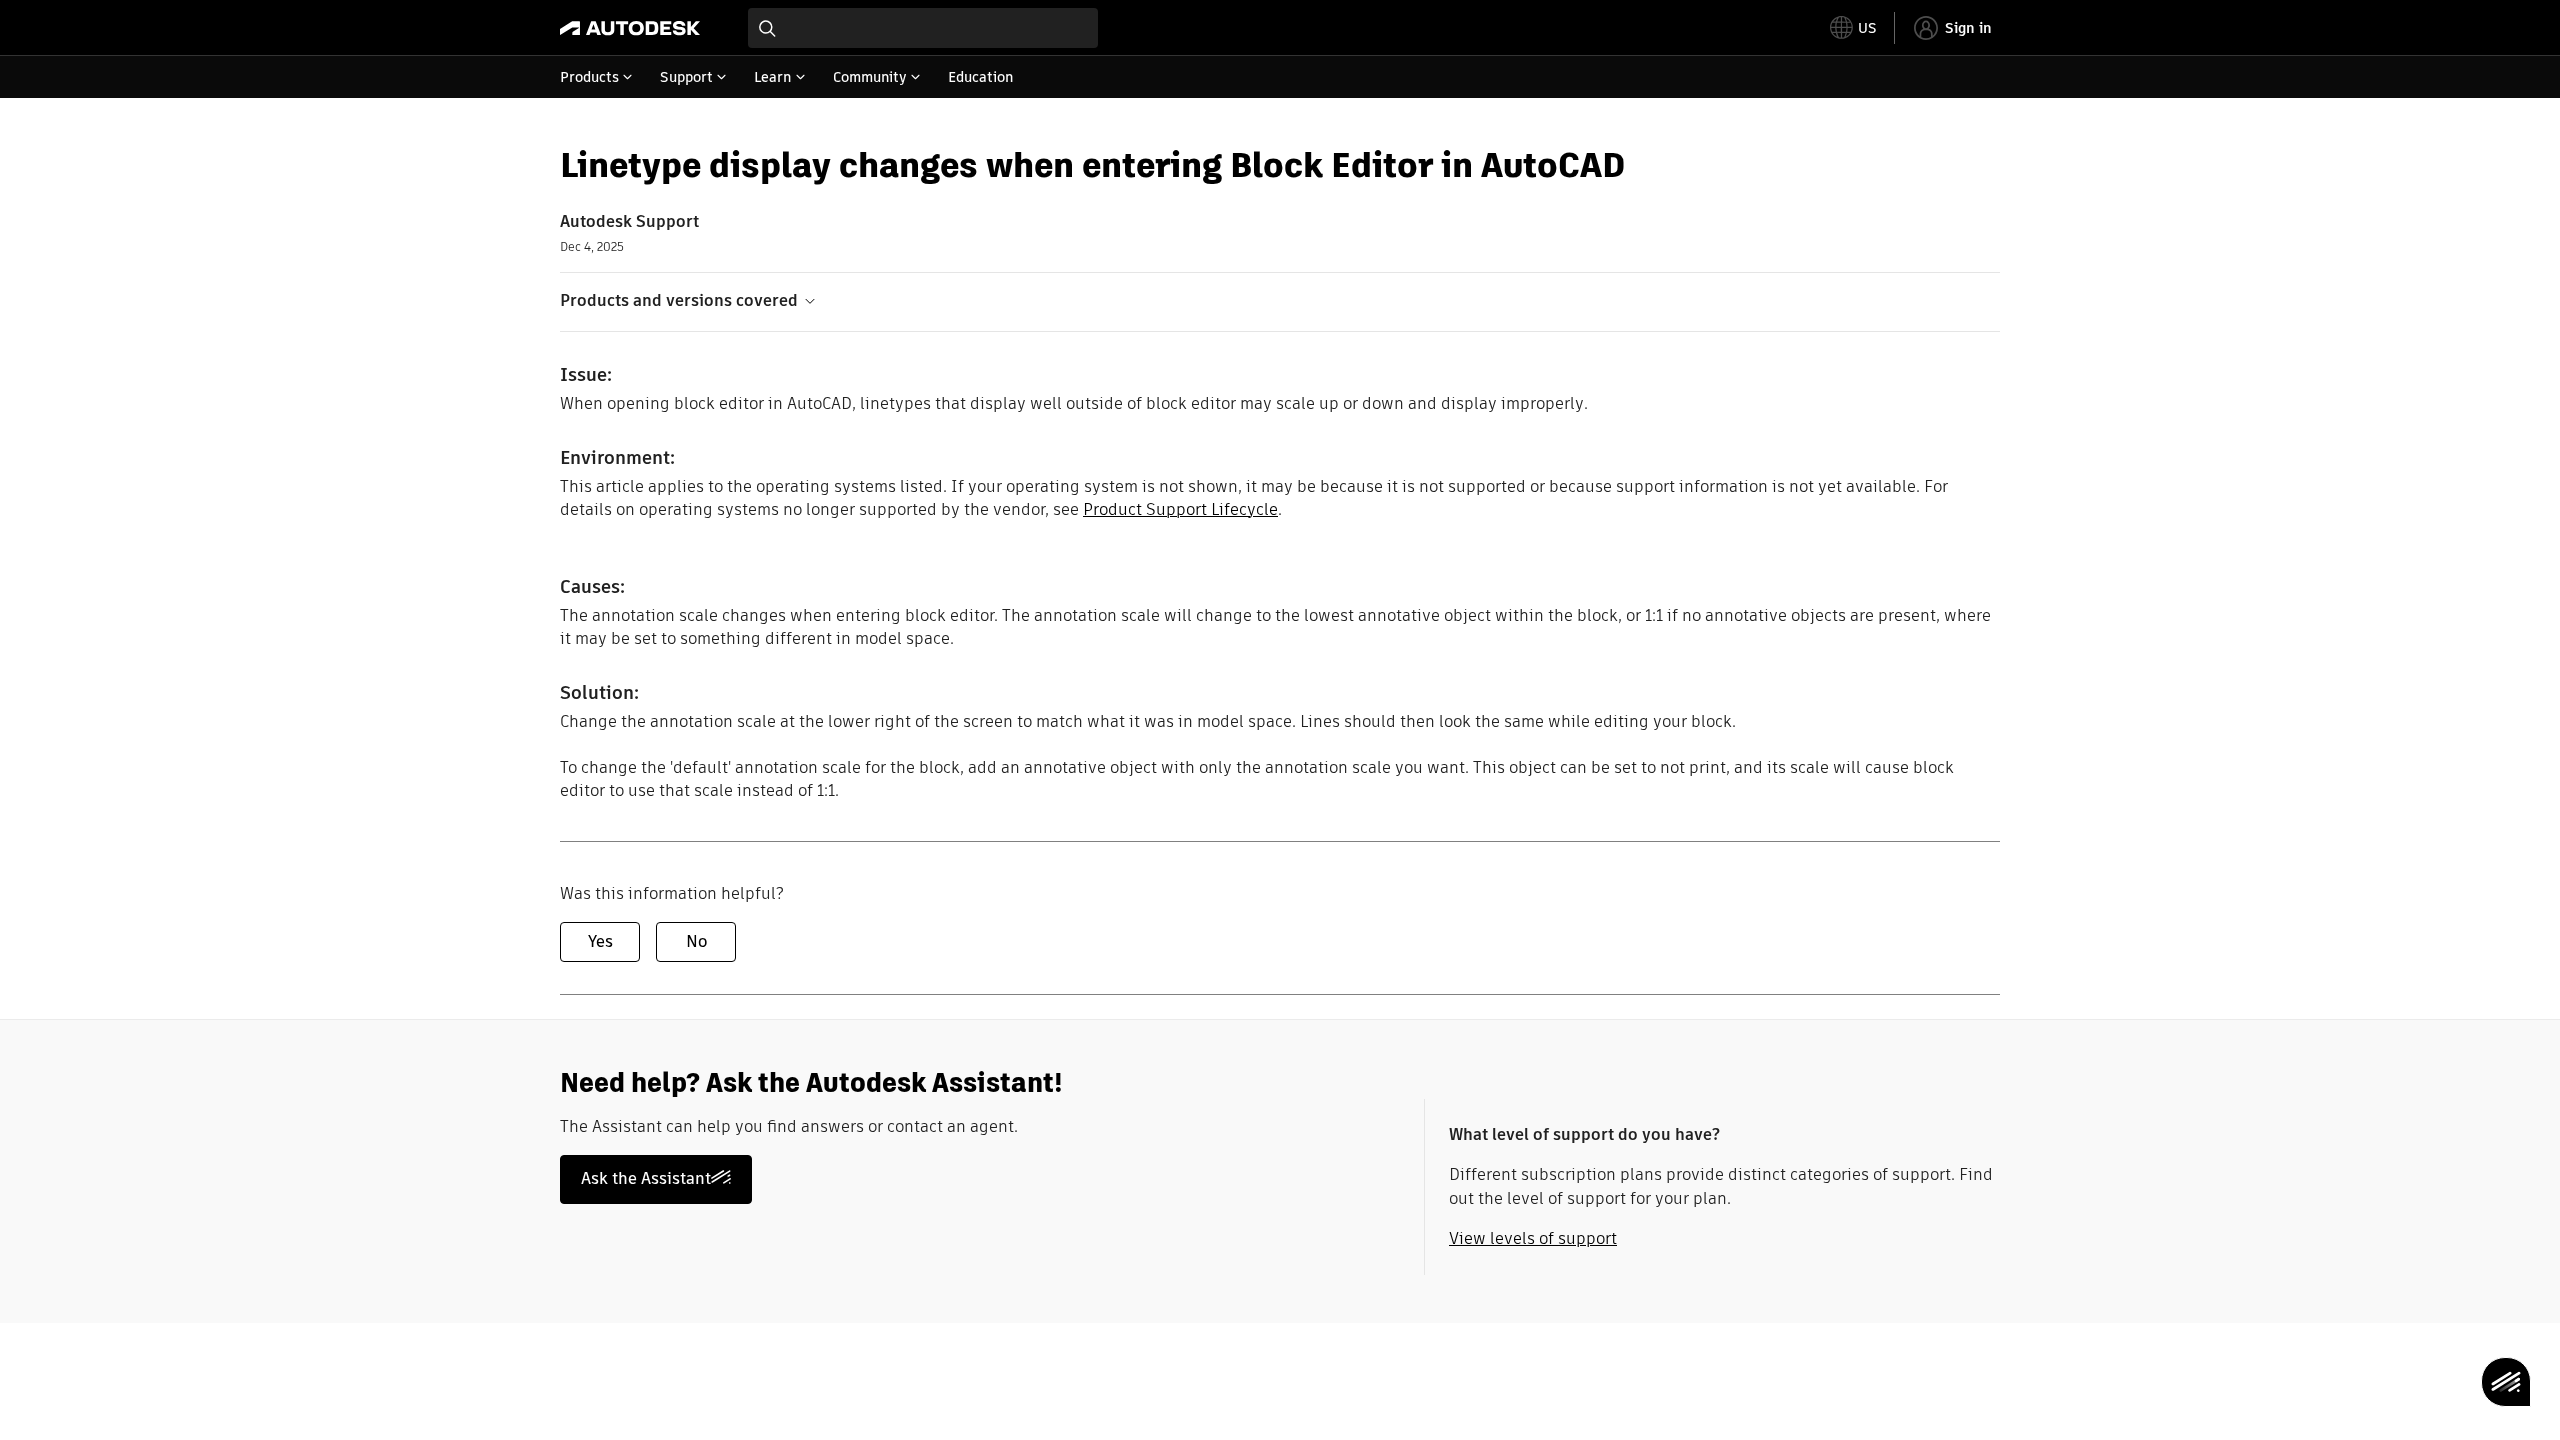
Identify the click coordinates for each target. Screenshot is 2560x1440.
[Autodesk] (630, 28)
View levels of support (1533, 1238)
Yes (600, 941)
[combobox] (923, 28)
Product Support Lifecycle (1180, 509)
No (696, 941)
